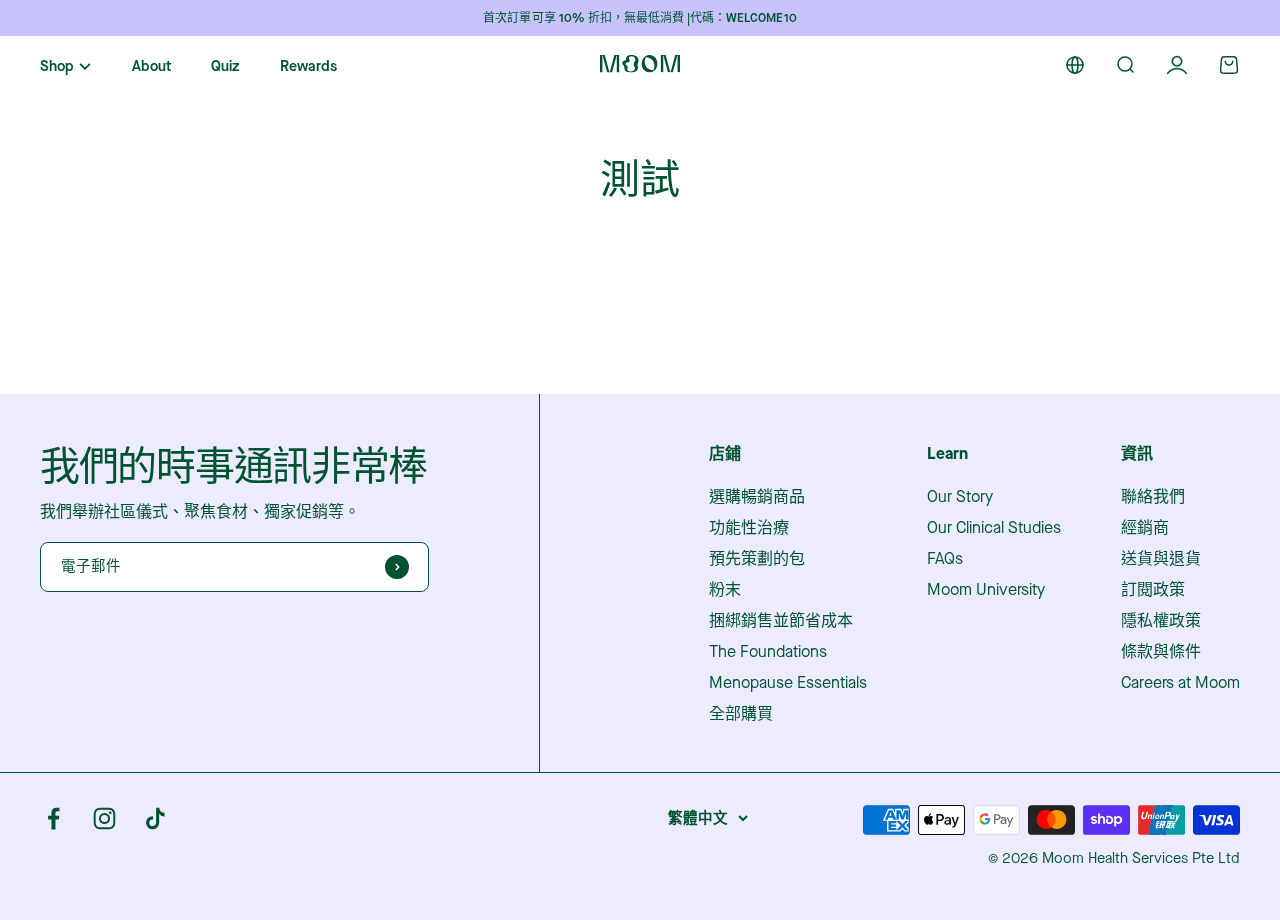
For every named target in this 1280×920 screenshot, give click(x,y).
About (151, 66)
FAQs (945, 559)
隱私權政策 (1161, 621)
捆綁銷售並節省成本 (781, 621)
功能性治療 (749, 528)
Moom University (986, 590)
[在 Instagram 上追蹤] (104, 818)
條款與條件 (1161, 652)
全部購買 (741, 714)
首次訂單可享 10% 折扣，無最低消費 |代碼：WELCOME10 (639, 18)
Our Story (960, 497)
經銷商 (1145, 528)
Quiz (225, 66)
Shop (57, 67)
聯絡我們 (1153, 497)
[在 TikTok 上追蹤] (155, 818)
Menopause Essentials (788, 683)
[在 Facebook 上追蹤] (53, 818)
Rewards (308, 66)
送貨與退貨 (1161, 559)
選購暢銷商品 (757, 497)
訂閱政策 (1153, 590)
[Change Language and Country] (1075, 65)
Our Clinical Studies (994, 528)
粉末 (725, 590)
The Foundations (768, 652)
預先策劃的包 (757, 559)
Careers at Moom (1180, 683)
